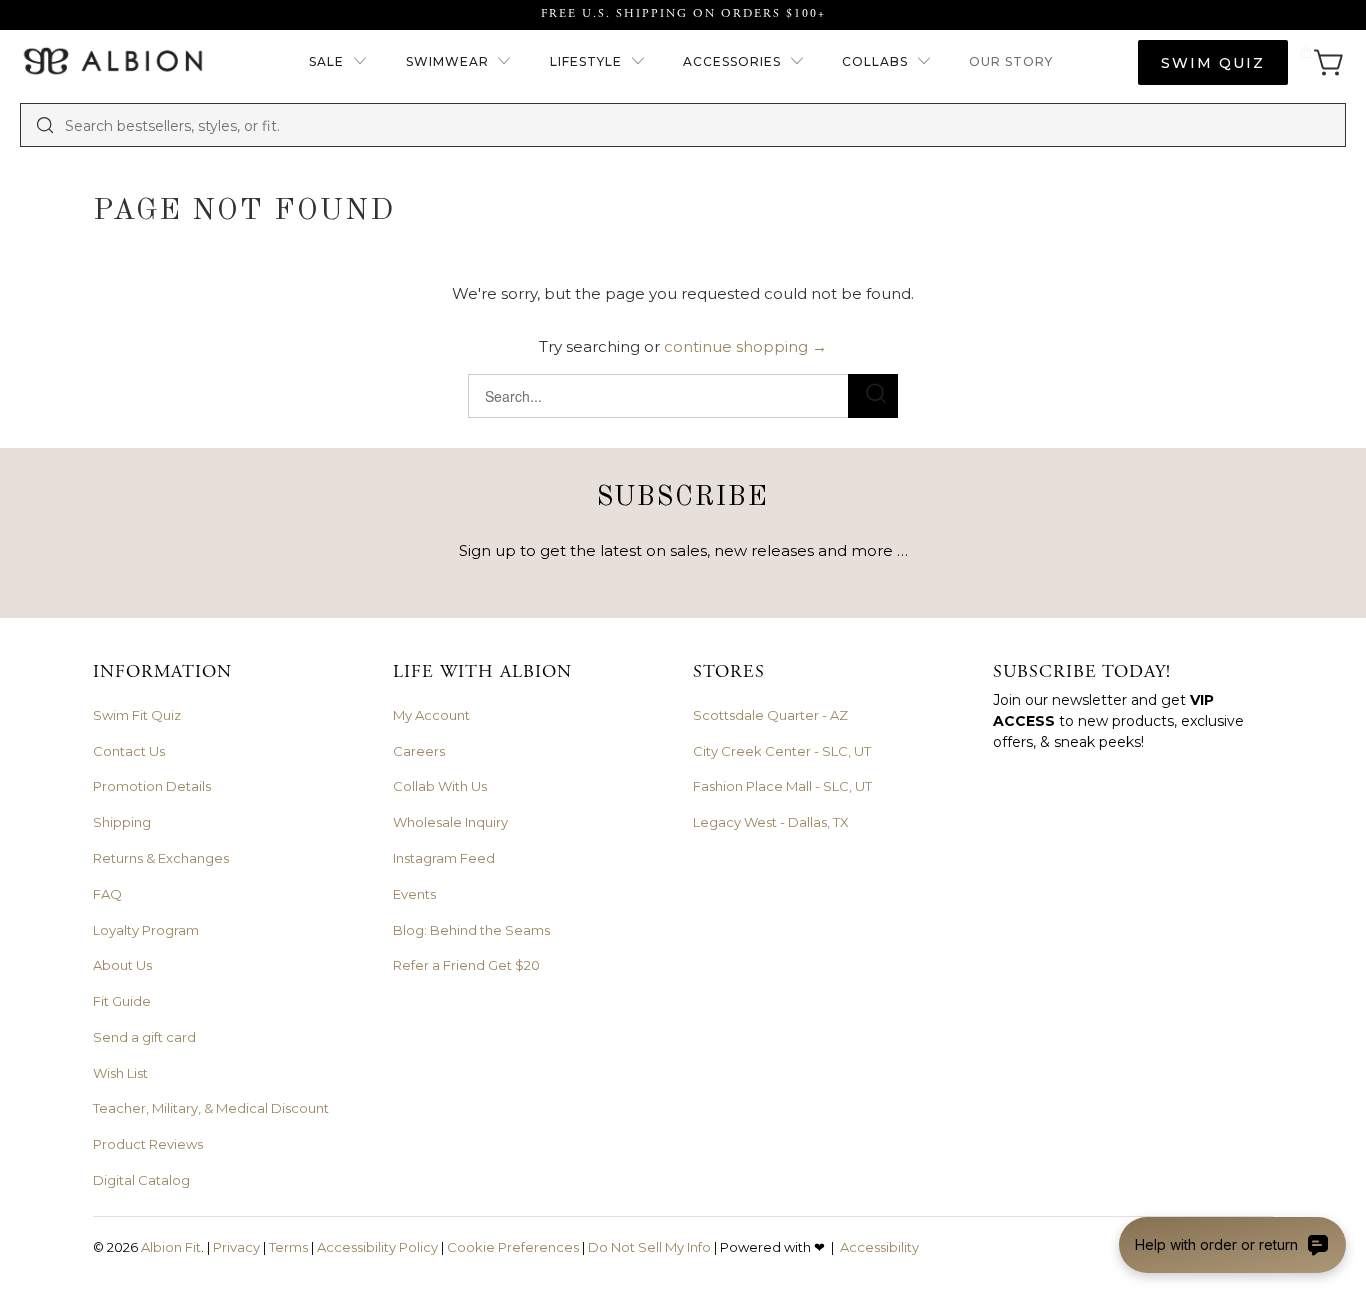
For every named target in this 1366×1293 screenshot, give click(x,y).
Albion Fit (171, 1247)
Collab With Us (440, 786)
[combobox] (698, 125)
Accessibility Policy (377, 1247)
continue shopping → (745, 346)
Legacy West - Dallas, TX (771, 822)
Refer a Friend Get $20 (466, 965)
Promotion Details (152, 786)
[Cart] (1322, 62)
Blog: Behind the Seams (471, 930)
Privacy (236, 1247)
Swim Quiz (1213, 63)
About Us (122, 965)
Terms (288, 1247)
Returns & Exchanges (161, 858)
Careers (419, 751)
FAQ (107, 894)
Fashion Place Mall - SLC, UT (782, 786)
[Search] (45, 125)
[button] (338, 62)
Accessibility (879, 1247)
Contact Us (129, 751)
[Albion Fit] (112, 62)
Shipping (122, 822)
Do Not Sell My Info (649, 1247)
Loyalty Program (146, 930)
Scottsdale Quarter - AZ (770, 715)
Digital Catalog (141, 1180)
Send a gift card (144, 1037)
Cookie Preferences (513, 1247)
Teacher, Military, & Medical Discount (211, 1108)
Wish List (120, 1073)
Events (414, 894)
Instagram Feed (444, 858)
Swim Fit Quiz (137, 715)
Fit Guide (122, 1001)
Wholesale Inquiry (450, 822)
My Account (431, 715)
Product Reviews (148, 1144)
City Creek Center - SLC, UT (782, 751)
